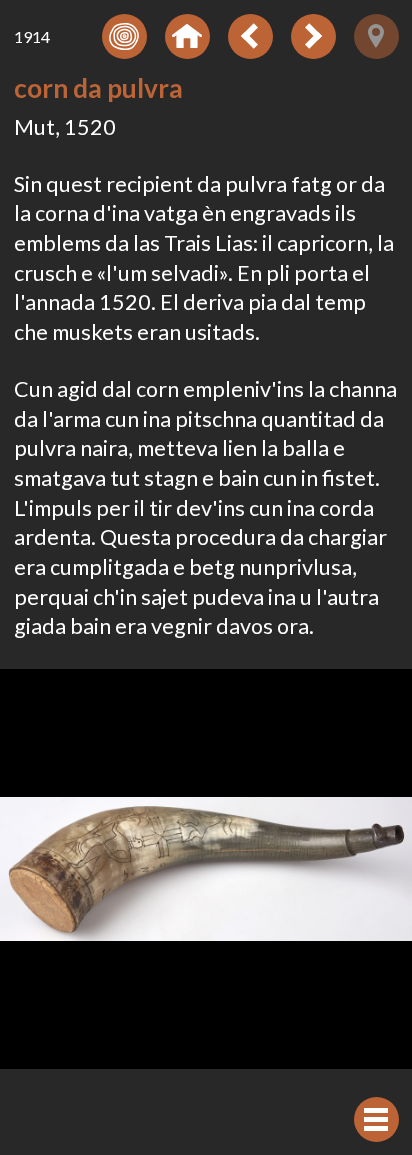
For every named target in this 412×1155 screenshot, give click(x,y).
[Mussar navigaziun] (376, 1119)
